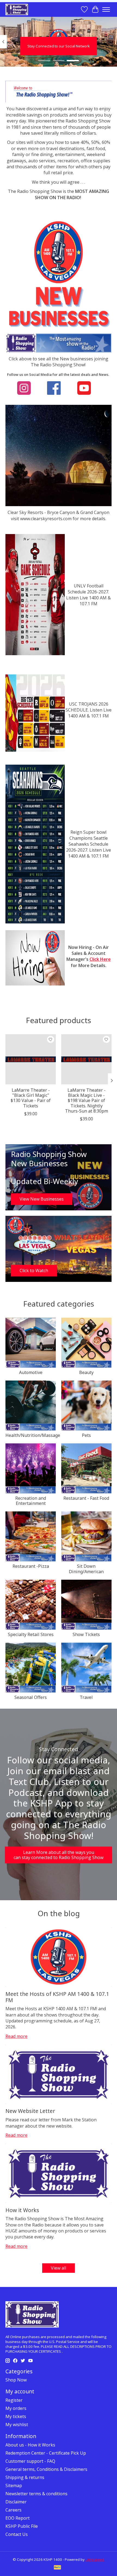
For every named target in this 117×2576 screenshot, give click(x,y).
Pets (86, 1435)
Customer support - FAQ (30, 2461)
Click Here (100, 959)
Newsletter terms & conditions (36, 2494)
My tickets (16, 2416)
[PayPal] (57, 2568)
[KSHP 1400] (17, 9)
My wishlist (17, 2425)
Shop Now (16, 2380)
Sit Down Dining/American (86, 1569)
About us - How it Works (30, 2445)
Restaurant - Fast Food (86, 1498)
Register (14, 2400)
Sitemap (14, 2485)
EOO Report (18, 2518)
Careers (13, 2510)
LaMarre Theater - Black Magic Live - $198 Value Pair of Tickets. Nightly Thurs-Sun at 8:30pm (87, 1100)
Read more (16, 2036)
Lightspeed (95, 2559)
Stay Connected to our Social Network (59, 46)
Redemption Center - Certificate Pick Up (46, 2453)
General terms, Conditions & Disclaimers (46, 2469)
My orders (16, 2408)
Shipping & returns (25, 2477)
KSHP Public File (22, 2526)
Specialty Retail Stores (31, 1634)
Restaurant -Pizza (31, 1566)
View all (59, 2268)
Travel (86, 1697)
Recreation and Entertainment (31, 1501)
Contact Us (17, 2534)
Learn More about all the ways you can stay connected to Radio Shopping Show (59, 1855)
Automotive (31, 1372)
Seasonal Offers (31, 1697)
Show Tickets (86, 1634)
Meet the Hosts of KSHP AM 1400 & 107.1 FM (57, 1997)
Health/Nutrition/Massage (33, 1435)
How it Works (22, 2210)
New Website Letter (30, 2111)
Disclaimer (16, 2502)
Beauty (86, 1372)
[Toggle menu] (106, 9)
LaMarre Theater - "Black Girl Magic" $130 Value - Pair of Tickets (31, 1098)
